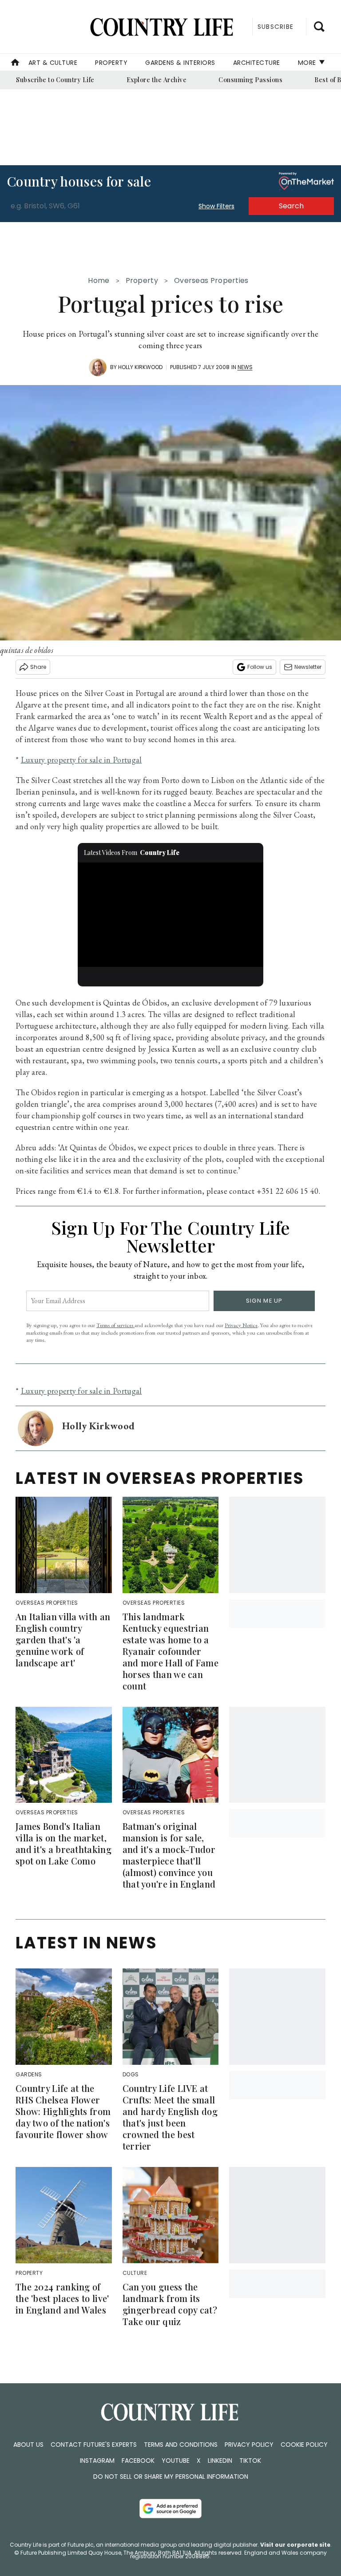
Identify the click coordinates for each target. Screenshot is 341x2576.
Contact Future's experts (94, 2445)
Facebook (138, 2461)
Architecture (257, 63)
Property (111, 63)
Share (38, 667)
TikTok (250, 2461)
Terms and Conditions (181, 2445)
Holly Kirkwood (140, 367)
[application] (171, 915)
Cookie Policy (304, 2445)
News (245, 367)
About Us (28, 2445)
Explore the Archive (157, 80)
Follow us (260, 667)
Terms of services (115, 1325)
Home (99, 280)
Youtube (176, 2461)
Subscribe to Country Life (55, 80)
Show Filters (216, 206)
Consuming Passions (250, 80)
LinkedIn (220, 2461)
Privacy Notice (241, 1325)
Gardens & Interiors (180, 63)
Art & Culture (53, 63)
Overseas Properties (211, 280)
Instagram (97, 2461)
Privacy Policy (249, 2445)
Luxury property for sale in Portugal (81, 760)
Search (291, 206)
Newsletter (308, 667)
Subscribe (276, 27)
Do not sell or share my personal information (171, 2477)
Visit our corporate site (295, 2545)
